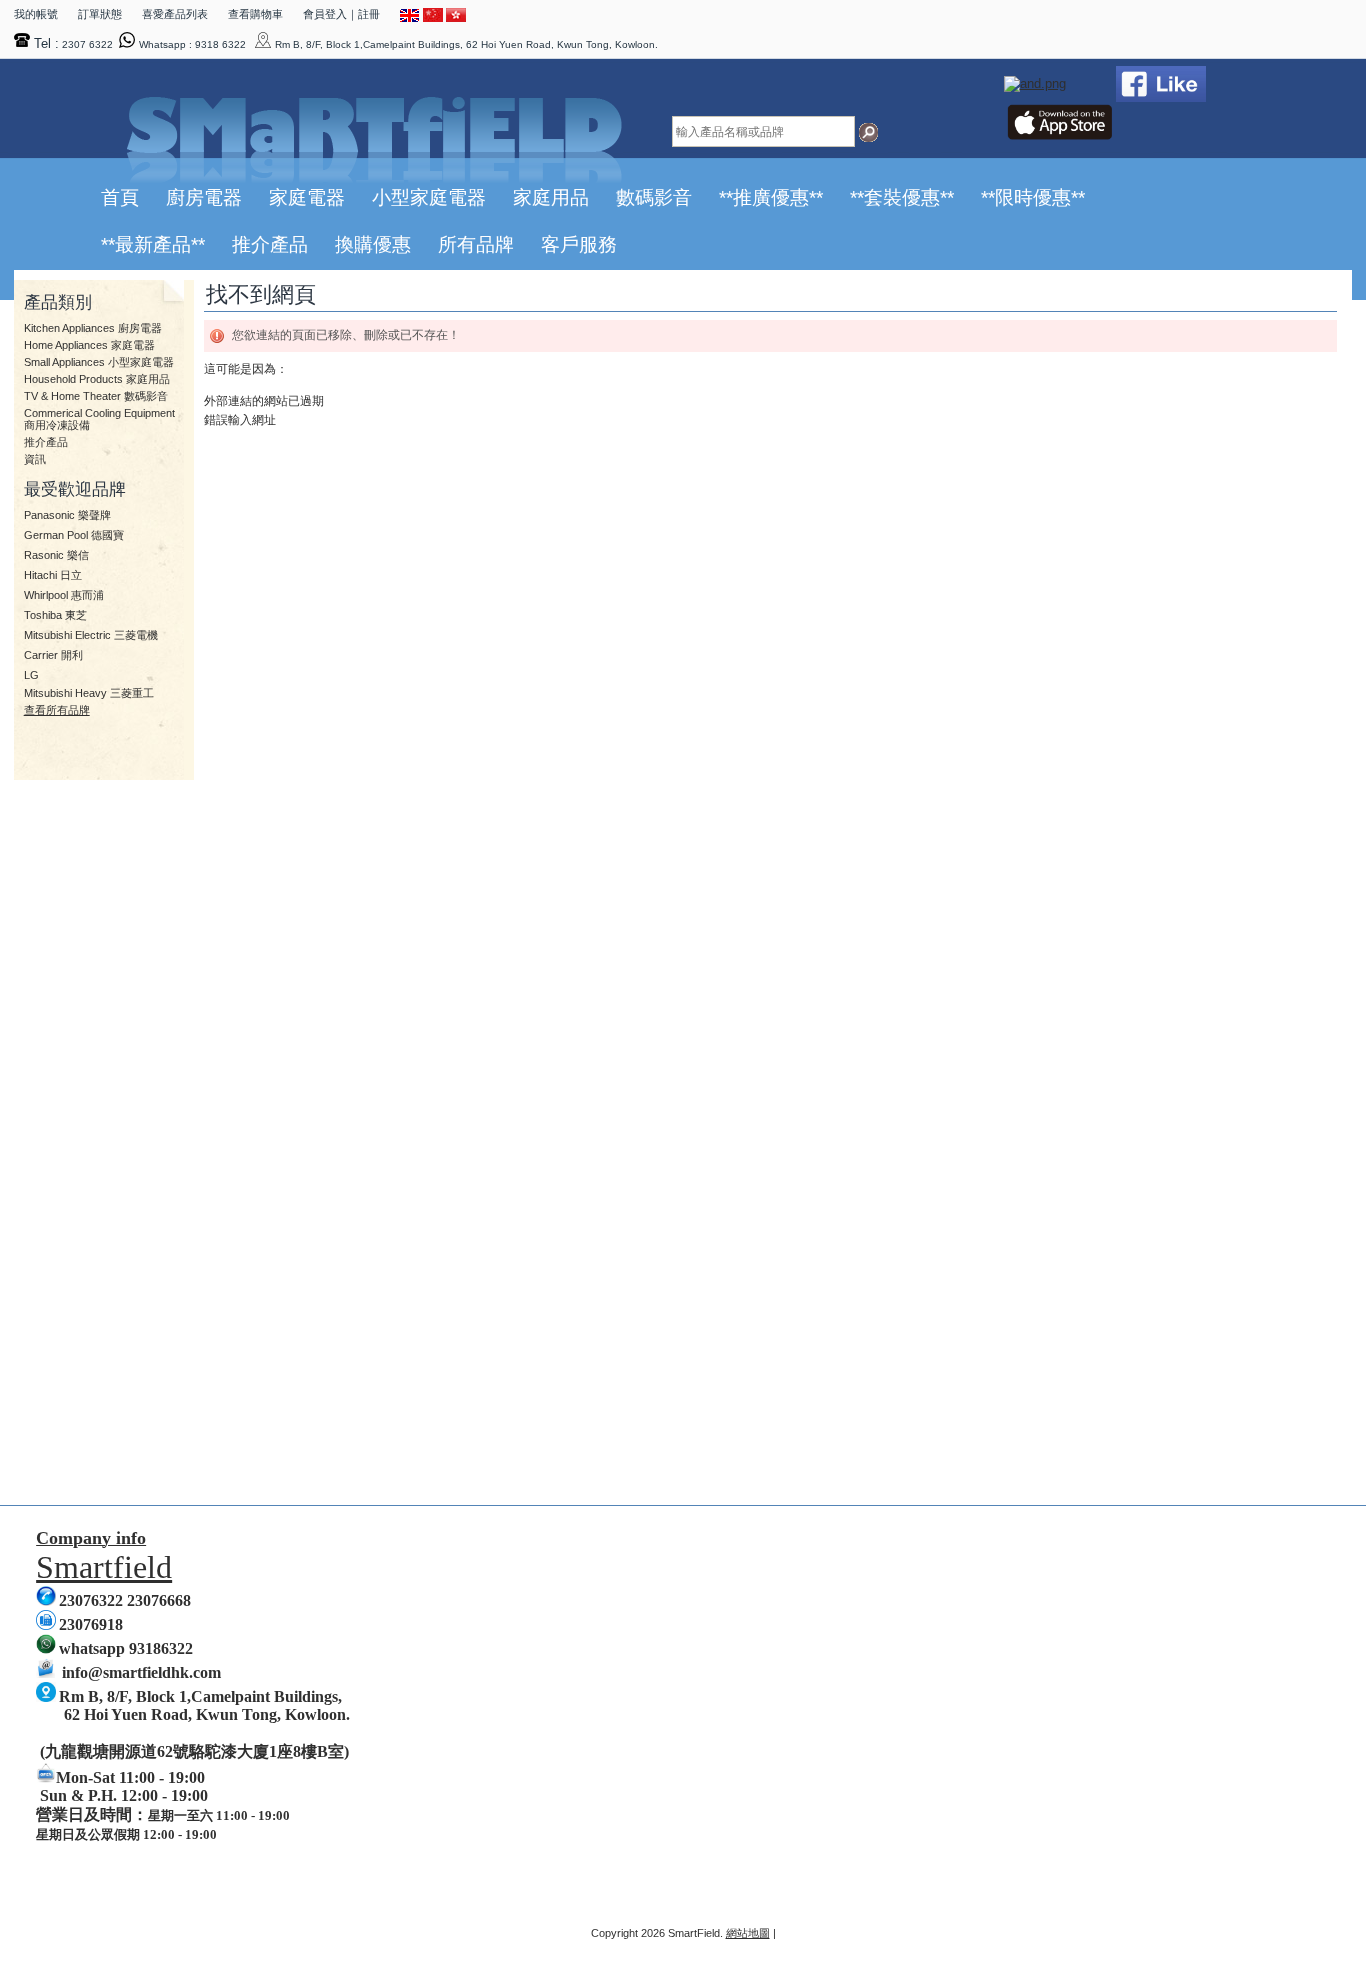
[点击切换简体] (433, 18)
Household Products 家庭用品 (97, 379)
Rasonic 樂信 (56, 555)
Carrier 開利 (53, 655)
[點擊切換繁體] (456, 18)
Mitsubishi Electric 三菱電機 (91, 635)
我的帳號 (36, 14)
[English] (410, 18)
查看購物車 (255, 14)
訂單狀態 (100, 14)
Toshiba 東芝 (55, 615)
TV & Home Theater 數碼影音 (96, 396)
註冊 (369, 14)
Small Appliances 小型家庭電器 (99, 362)
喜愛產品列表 (175, 14)
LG (31, 675)
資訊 (35, 459)
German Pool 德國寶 (74, 535)
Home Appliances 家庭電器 (89, 345)
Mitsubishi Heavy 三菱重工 (89, 693)
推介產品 (46, 442)
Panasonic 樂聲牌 (67, 515)
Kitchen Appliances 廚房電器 (93, 328)
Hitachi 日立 (53, 575)
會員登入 (325, 14)
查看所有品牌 (57, 710)
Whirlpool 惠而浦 (64, 595)
